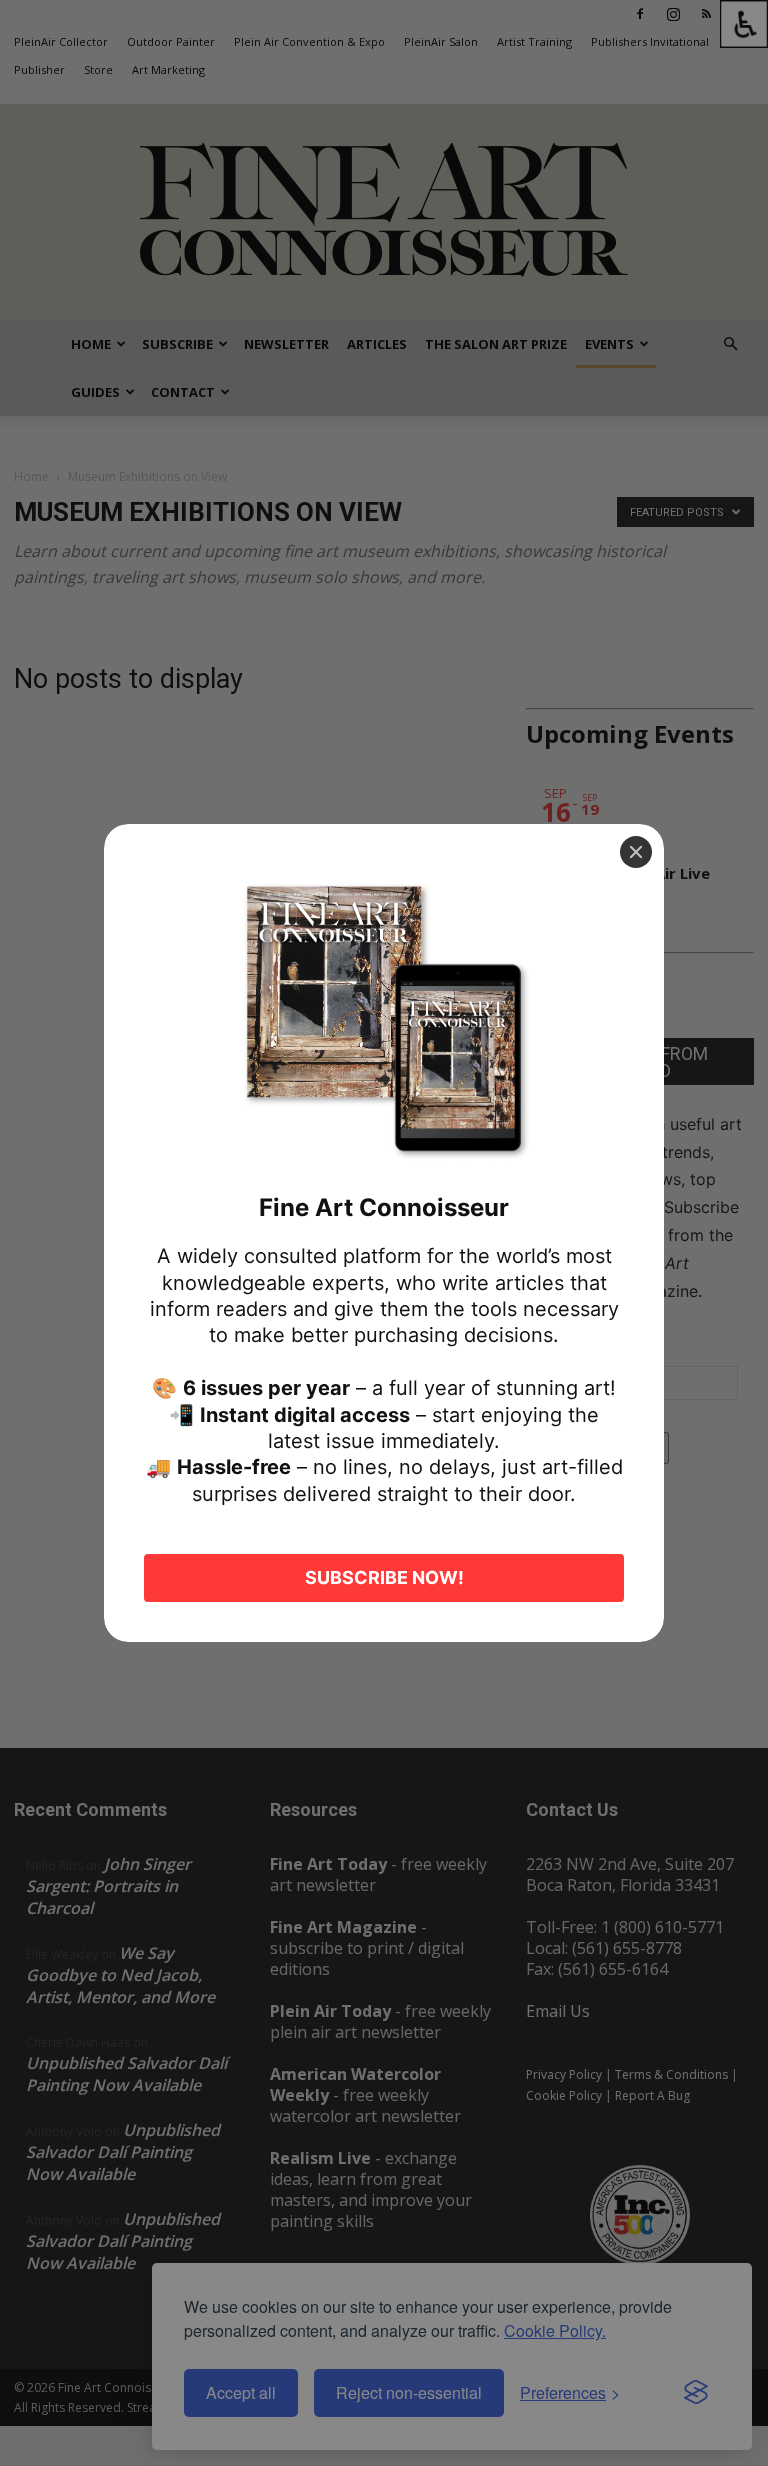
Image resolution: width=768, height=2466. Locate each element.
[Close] (636, 852)
